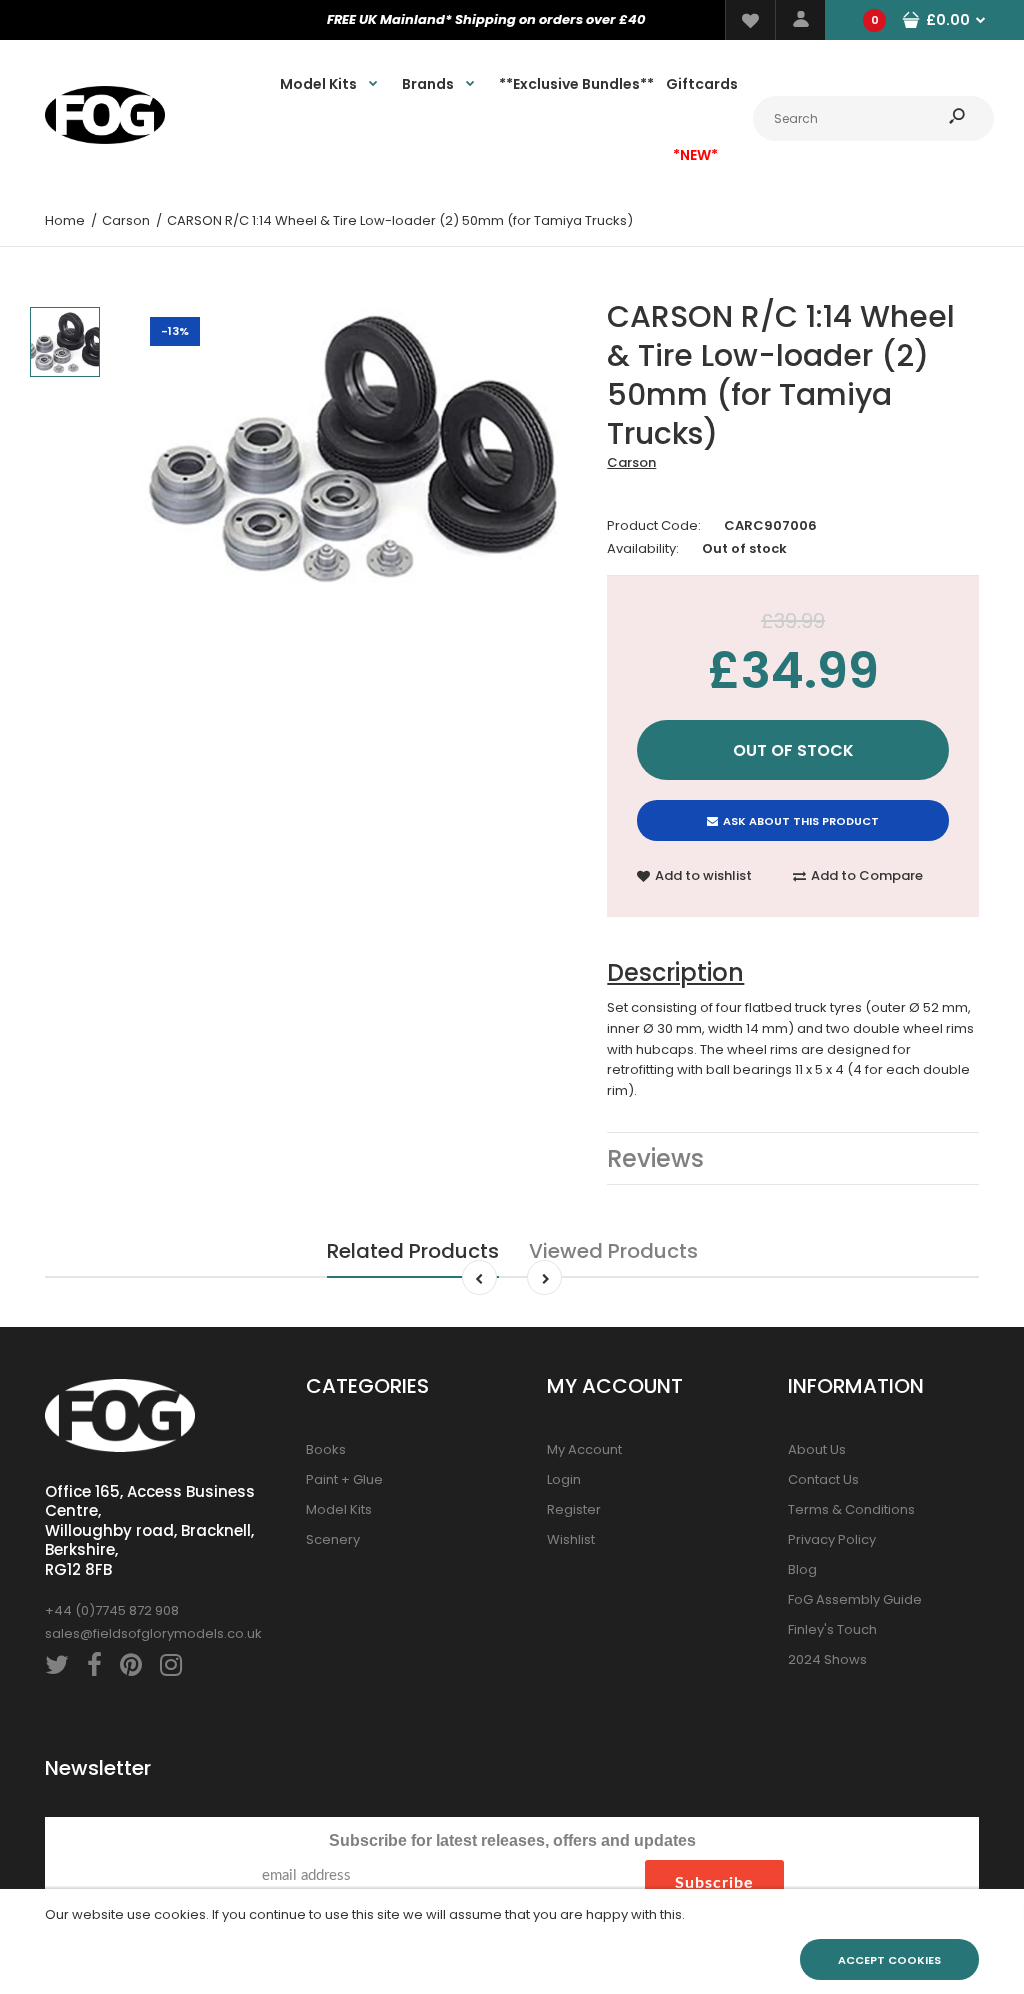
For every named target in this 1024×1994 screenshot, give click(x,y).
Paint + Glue (344, 1479)
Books (326, 1449)
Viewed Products (613, 1251)
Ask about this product (801, 821)
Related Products (413, 1251)
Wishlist (571, 1539)
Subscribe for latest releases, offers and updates (512, 1840)
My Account (584, 1449)
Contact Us (823, 1479)
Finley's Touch (832, 1629)
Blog (802, 1569)
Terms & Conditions (851, 1509)
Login (564, 1479)
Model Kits (339, 1509)
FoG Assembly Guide (855, 1599)
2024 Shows (827, 1659)
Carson (631, 462)
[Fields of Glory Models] (105, 139)
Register (574, 1509)
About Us (817, 1449)
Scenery (333, 1539)
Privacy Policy (832, 1539)
